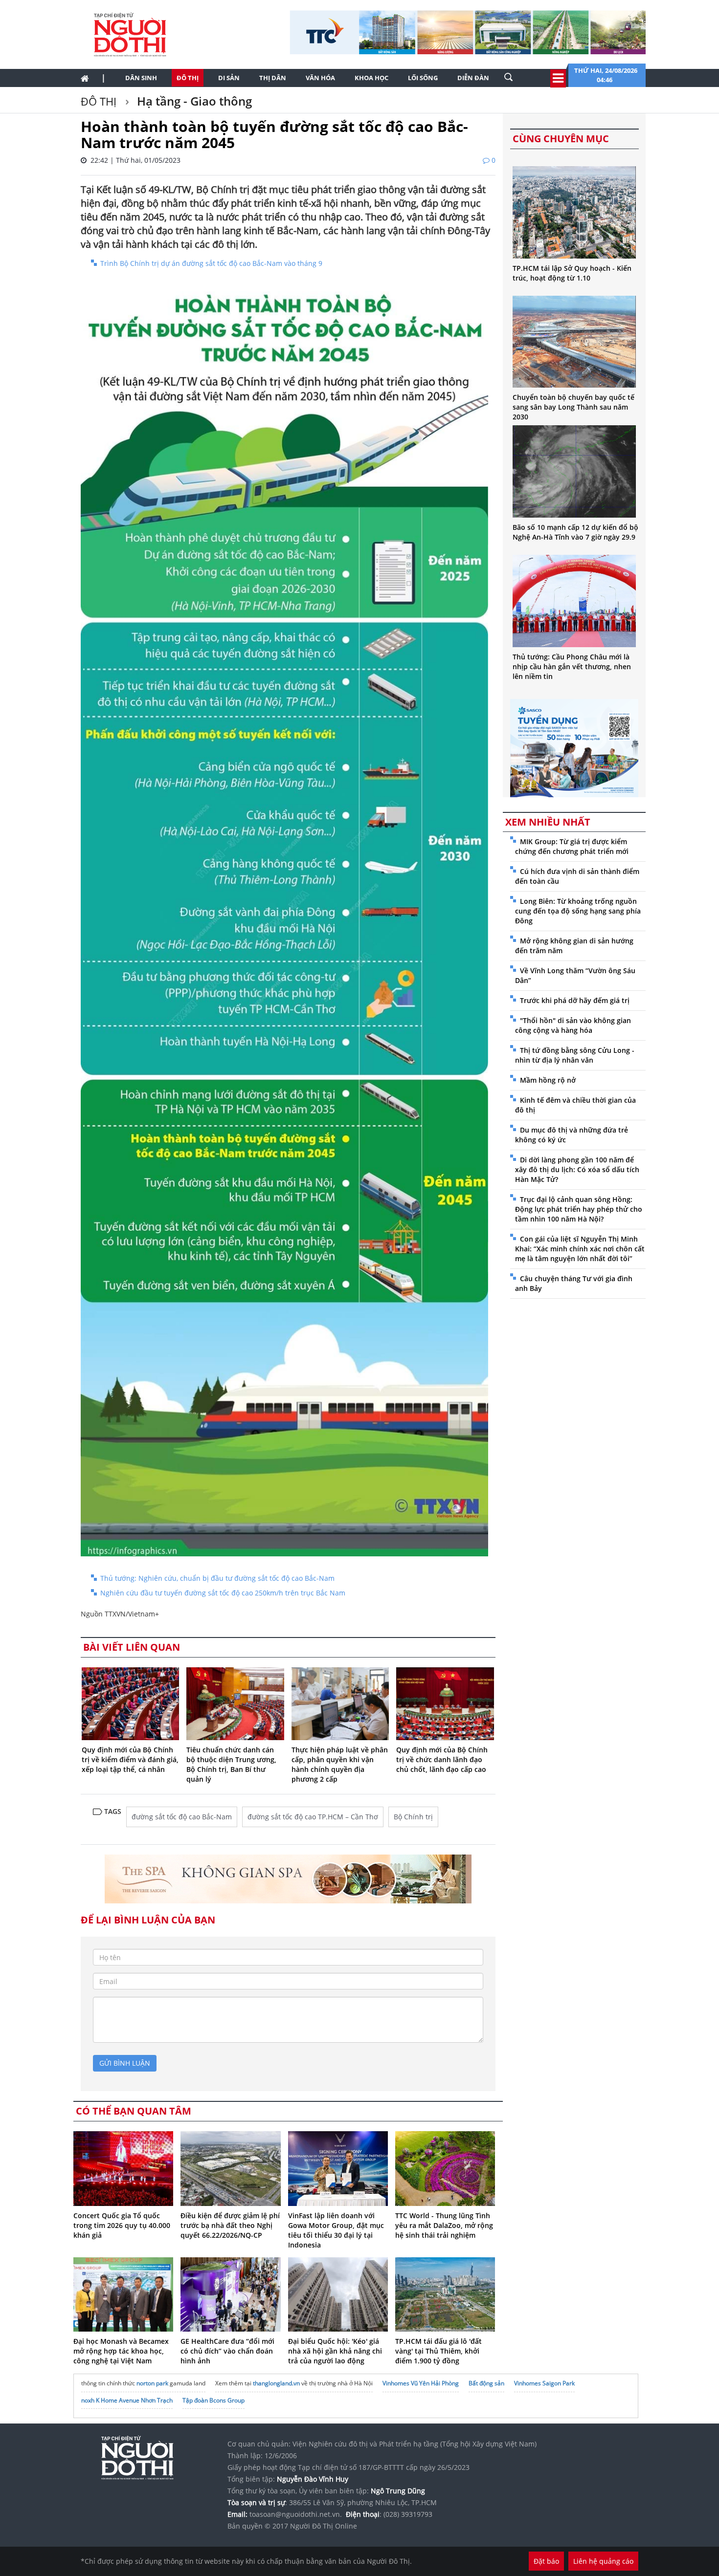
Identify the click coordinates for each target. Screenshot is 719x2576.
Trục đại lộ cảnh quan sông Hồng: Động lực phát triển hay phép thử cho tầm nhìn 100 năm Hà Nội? (579, 1209)
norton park (152, 2383)
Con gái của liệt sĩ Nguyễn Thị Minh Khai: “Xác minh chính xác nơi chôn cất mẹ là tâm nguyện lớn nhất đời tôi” (580, 1249)
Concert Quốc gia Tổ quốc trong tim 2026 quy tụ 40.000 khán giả (122, 2225)
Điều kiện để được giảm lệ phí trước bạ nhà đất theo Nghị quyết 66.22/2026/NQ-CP (230, 2225)
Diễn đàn (473, 78)
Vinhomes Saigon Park (544, 2383)
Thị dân (273, 78)
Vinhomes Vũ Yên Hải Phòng (421, 2383)
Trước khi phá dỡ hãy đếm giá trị (575, 1000)
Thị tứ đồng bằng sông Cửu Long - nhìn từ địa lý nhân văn (575, 1055)
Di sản (229, 78)
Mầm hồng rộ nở (548, 1080)
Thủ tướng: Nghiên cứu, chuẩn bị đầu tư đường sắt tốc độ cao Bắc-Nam (217, 1578)
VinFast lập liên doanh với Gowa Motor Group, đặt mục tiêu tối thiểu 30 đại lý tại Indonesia (336, 2230)
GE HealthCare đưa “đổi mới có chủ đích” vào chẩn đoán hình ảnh (227, 2351)
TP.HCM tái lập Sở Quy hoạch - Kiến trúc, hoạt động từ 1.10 (572, 273)
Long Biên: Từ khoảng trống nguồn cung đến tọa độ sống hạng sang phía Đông (578, 911)
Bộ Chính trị (413, 1817)
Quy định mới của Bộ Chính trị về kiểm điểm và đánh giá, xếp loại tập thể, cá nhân (130, 1759)
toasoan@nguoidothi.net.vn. (296, 2514)
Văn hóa (320, 78)
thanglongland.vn (276, 2383)
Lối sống (423, 78)
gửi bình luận (125, 2063)
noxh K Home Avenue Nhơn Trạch (127, 2400)
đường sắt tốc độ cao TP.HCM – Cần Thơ (313, 1817)
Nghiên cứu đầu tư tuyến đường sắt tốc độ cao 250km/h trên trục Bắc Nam (223, 1593)
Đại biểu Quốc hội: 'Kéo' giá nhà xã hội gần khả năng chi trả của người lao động (335, 2351)
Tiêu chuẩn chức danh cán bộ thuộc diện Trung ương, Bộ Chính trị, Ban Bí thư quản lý (231, 1764)
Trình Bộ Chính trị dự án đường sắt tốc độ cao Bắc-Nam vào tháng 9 (211, 263)
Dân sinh (141, 78)
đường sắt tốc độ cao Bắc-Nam (182, 1817)
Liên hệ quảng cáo (603, 2561)
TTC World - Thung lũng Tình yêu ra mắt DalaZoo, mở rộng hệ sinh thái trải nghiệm (444, 2225)
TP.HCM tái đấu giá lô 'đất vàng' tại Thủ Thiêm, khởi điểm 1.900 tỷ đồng (438, 2351)
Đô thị (188, 78)
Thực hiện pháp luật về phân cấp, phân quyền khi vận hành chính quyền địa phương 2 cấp (340, 1764)
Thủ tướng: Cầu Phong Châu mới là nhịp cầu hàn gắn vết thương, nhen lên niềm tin (572, 666)
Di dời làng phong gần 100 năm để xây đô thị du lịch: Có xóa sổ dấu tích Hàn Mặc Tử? (577, 1169)
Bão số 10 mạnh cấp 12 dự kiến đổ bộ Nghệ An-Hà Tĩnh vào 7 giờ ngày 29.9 (575, 532)
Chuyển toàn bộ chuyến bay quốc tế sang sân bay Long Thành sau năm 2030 (573, 407)
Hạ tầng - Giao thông (193, 101)
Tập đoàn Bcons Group (213, 2400)
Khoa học (371, 78)
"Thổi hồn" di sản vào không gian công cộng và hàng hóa (573, 1025)
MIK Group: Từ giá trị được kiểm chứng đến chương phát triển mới (572, 846)
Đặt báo (546, 2561)
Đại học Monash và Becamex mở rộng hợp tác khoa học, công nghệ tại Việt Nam (121, 2351)
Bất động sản (486, 2383)
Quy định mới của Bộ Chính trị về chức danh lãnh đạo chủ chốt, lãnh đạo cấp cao (442, 1759)
